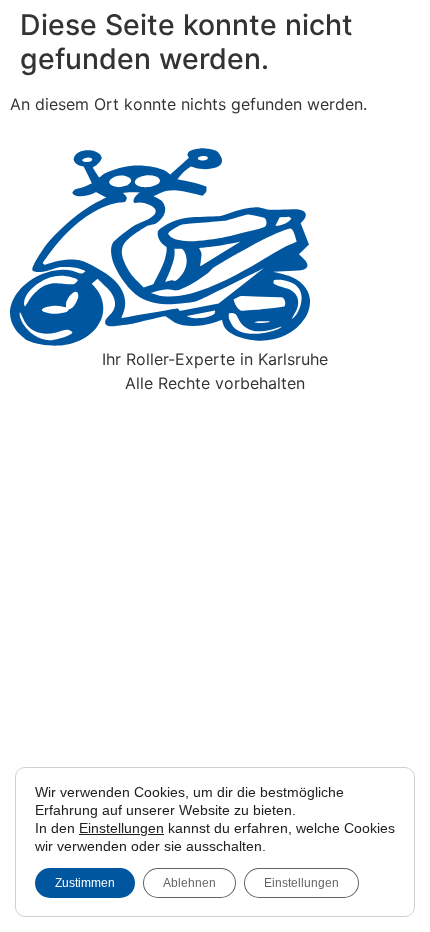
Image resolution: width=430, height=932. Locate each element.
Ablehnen (189, 883)
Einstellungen (121, 828)
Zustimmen (85, 883)
